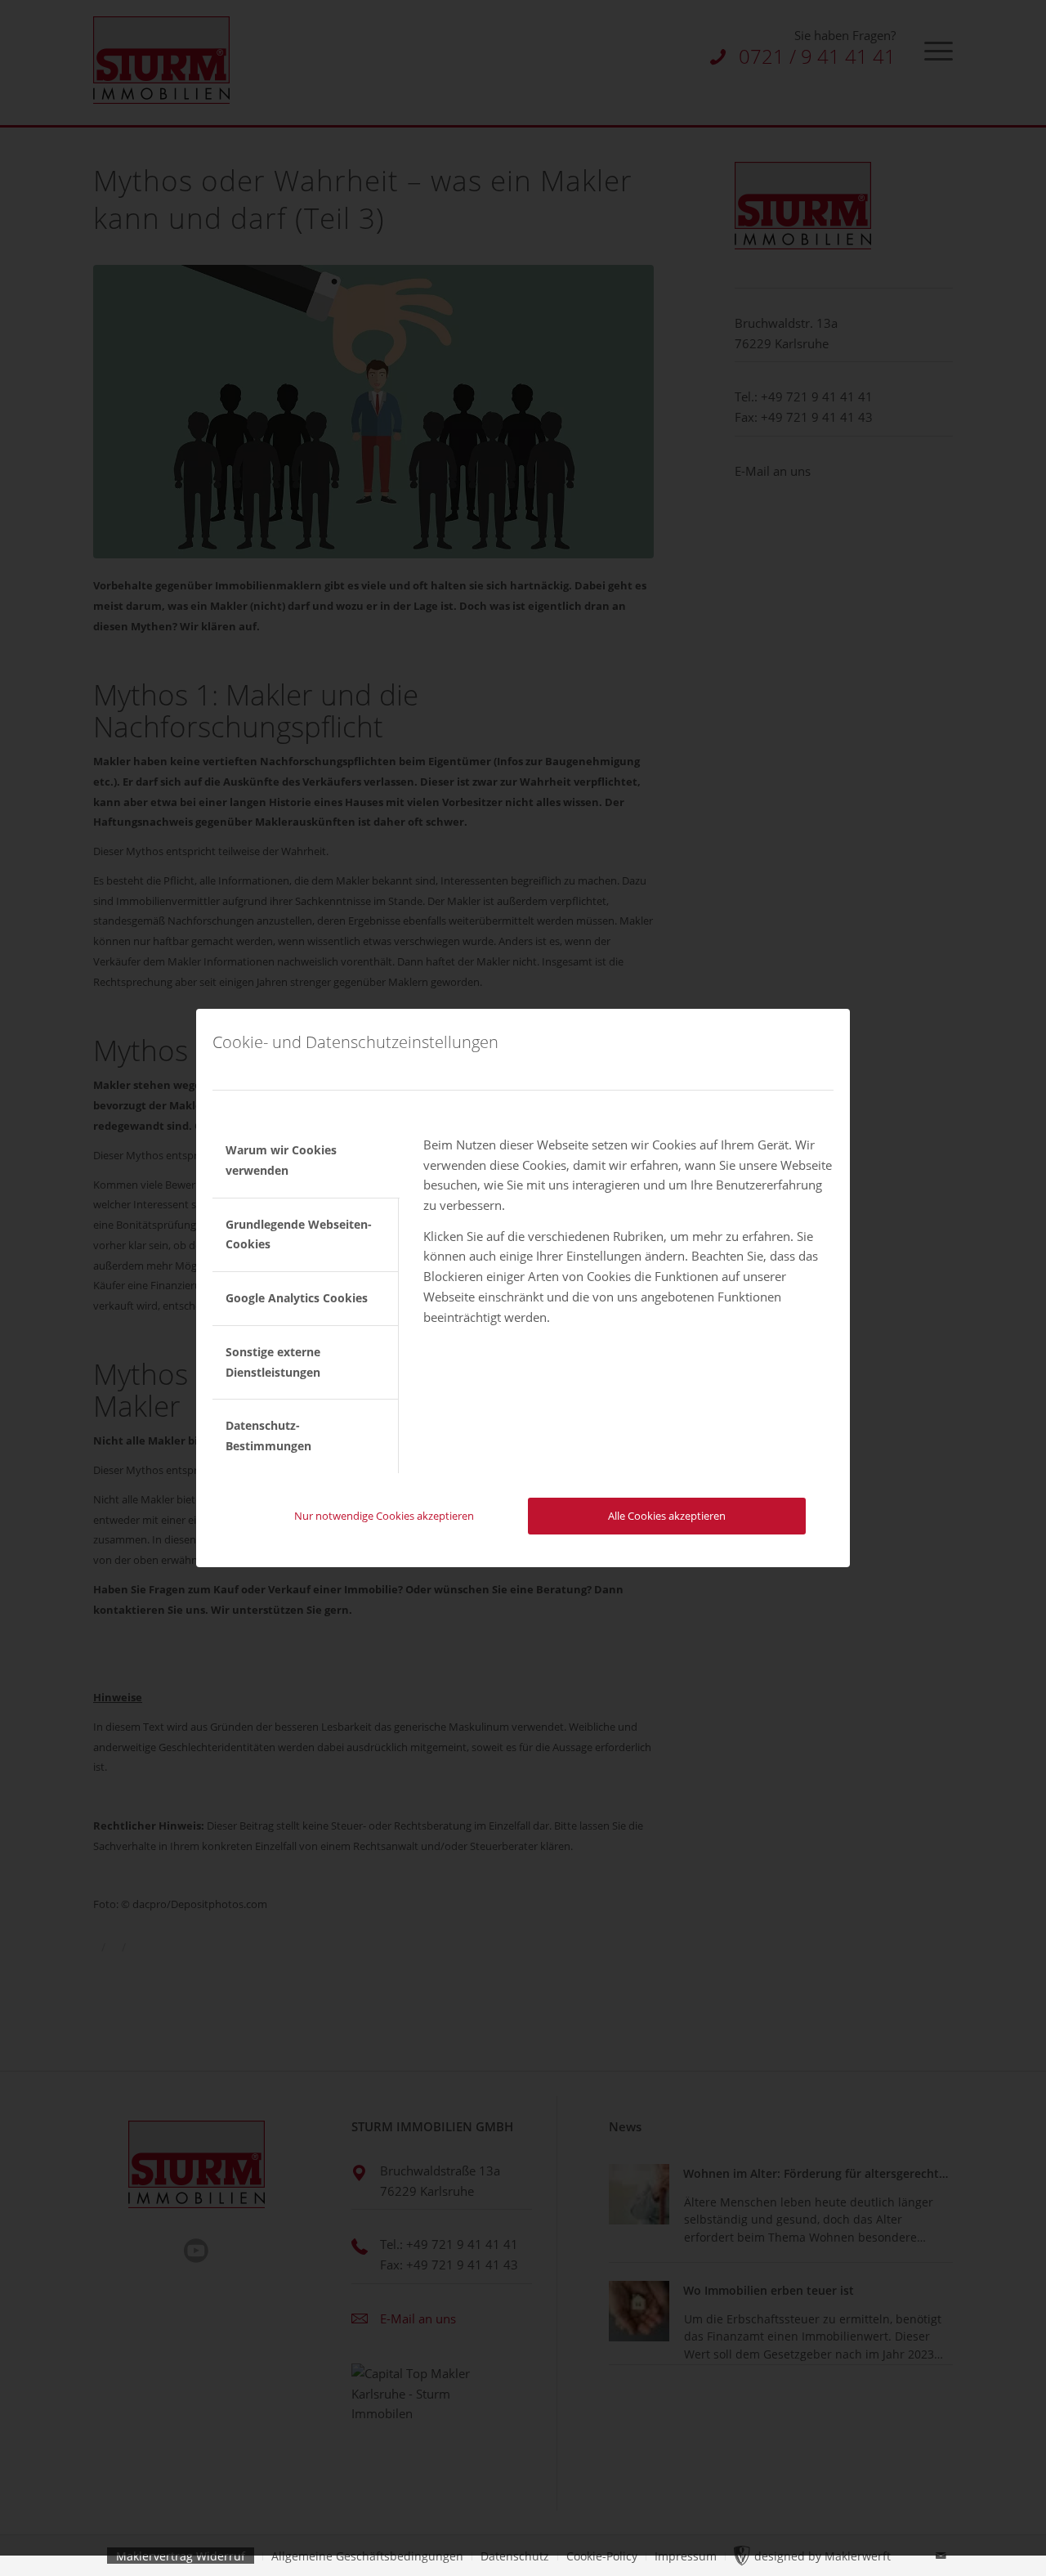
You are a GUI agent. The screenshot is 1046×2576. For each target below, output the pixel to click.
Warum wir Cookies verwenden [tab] (281, 1160)
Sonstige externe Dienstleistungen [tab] (273, 1362)
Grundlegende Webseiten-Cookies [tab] (299, 1234)
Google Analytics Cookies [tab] (297, 1298)
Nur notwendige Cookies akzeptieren (384, 1516)
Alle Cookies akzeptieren (667, 1516)
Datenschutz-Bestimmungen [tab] (268, 1436)
